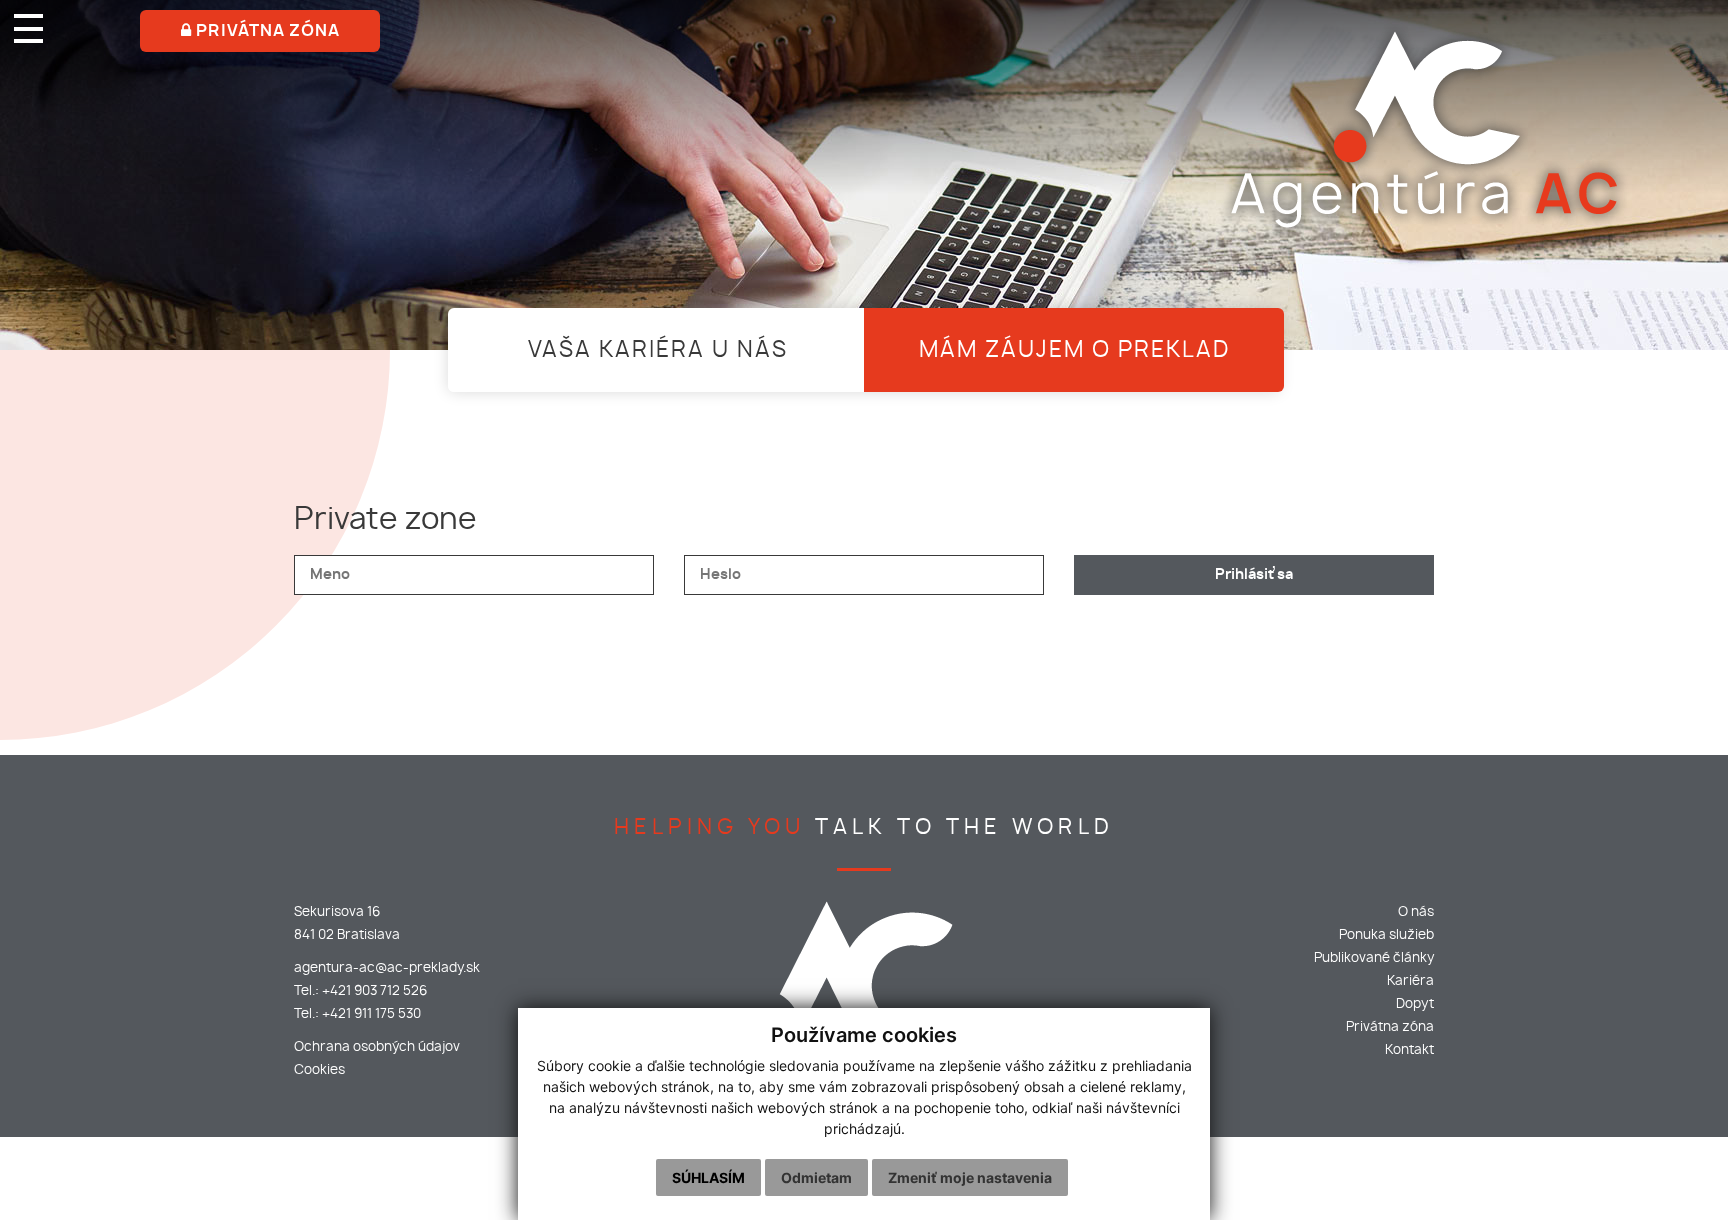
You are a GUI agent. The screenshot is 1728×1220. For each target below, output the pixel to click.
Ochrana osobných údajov (377, 1047)
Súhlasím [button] (708, 1177)
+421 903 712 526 (374, 991)
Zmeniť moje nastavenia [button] (970, 1177)
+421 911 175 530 (371, 1014)
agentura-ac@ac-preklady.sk (387, 968)
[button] (6, 10)
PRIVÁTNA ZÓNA (266, 31)
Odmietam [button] (816, 1177)
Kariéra (1410, 981)
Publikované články (1374, 958)
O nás (1416, 912)
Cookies (319, 1070)
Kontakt (1409, 1050)
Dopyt (1415, 1004)
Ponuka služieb (1386, 935)
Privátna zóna (1390, 1027)
